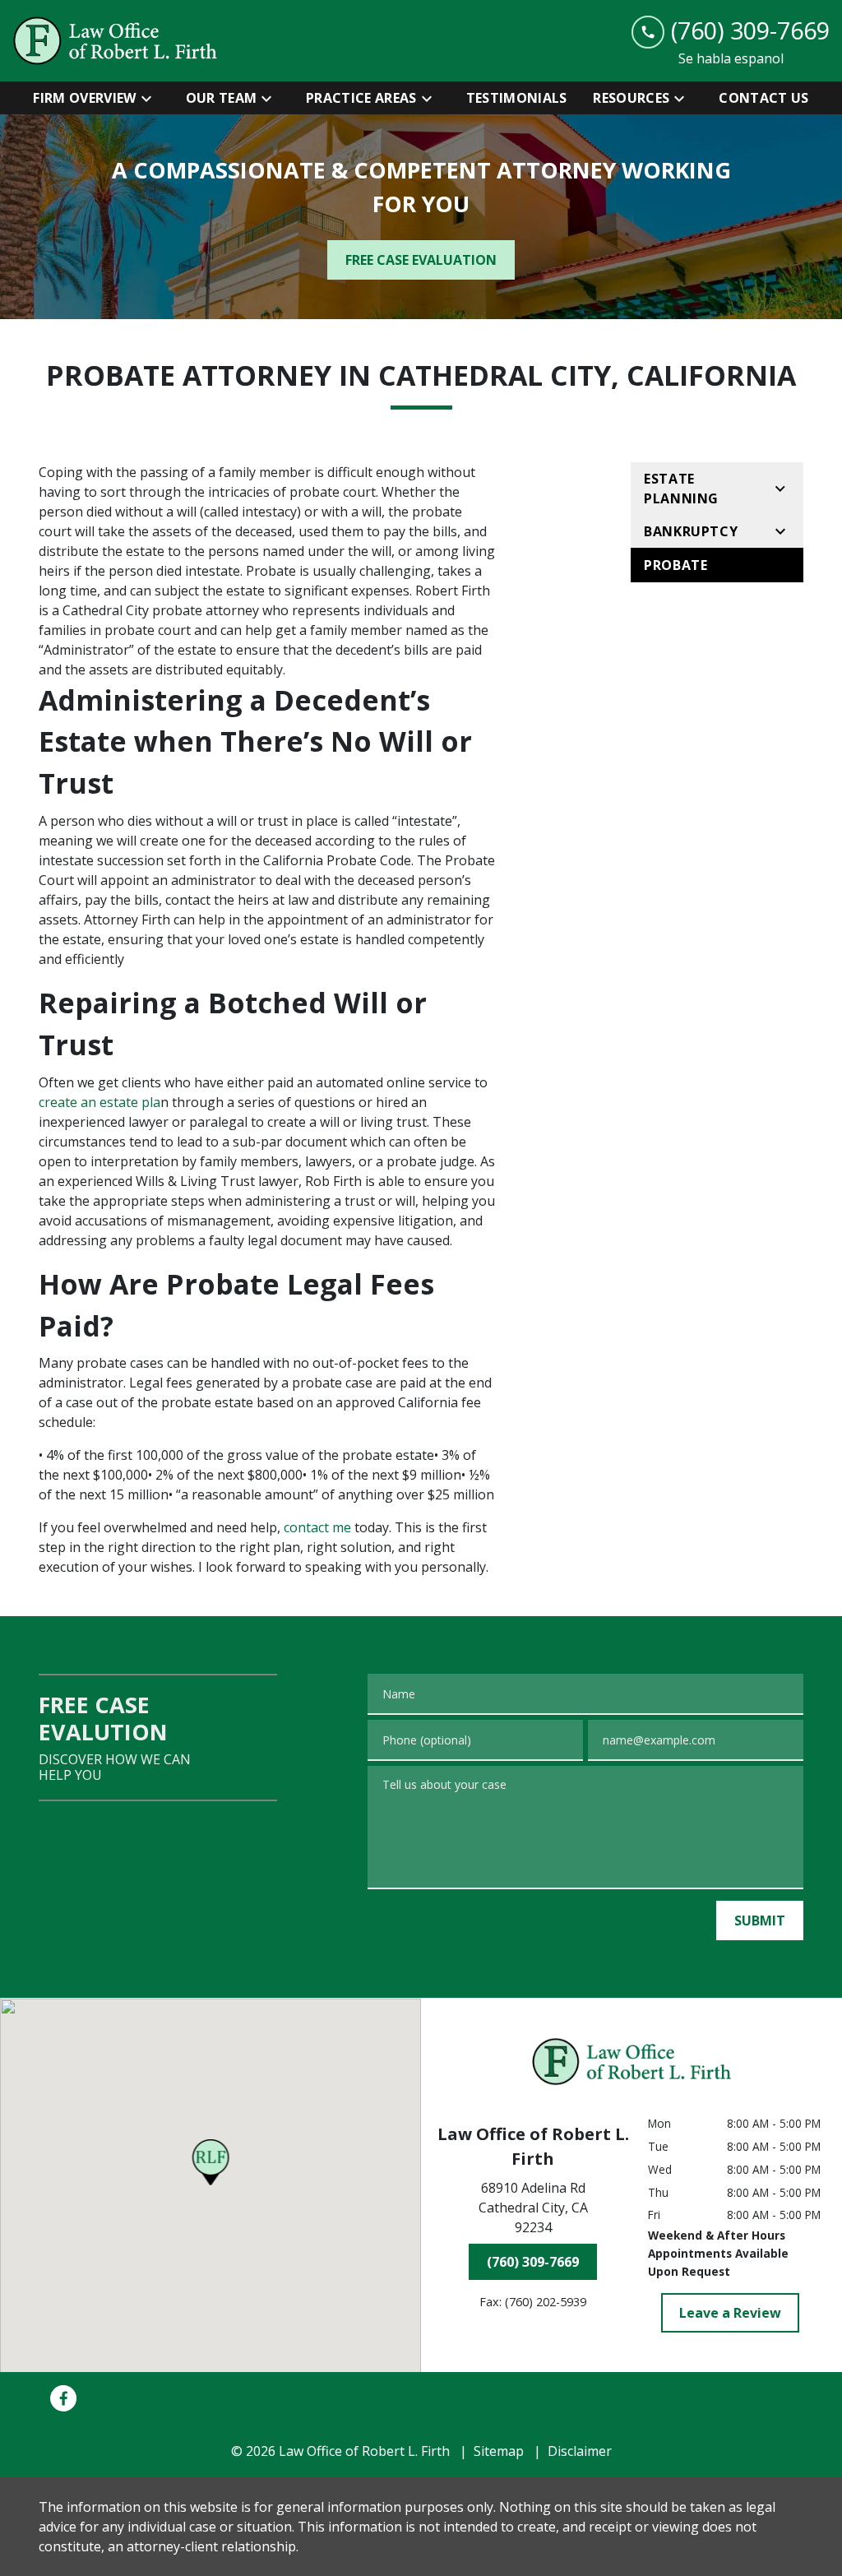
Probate (675, 565)
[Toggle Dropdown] (151, 98)
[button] (211, 2162)
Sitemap (499, 2451)
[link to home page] (115, 41)
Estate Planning (681, 489)
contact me (317, 1527)
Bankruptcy (691, 531)
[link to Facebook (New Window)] (63, 2398)
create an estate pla (99, 1102)
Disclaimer (580, 2451)
